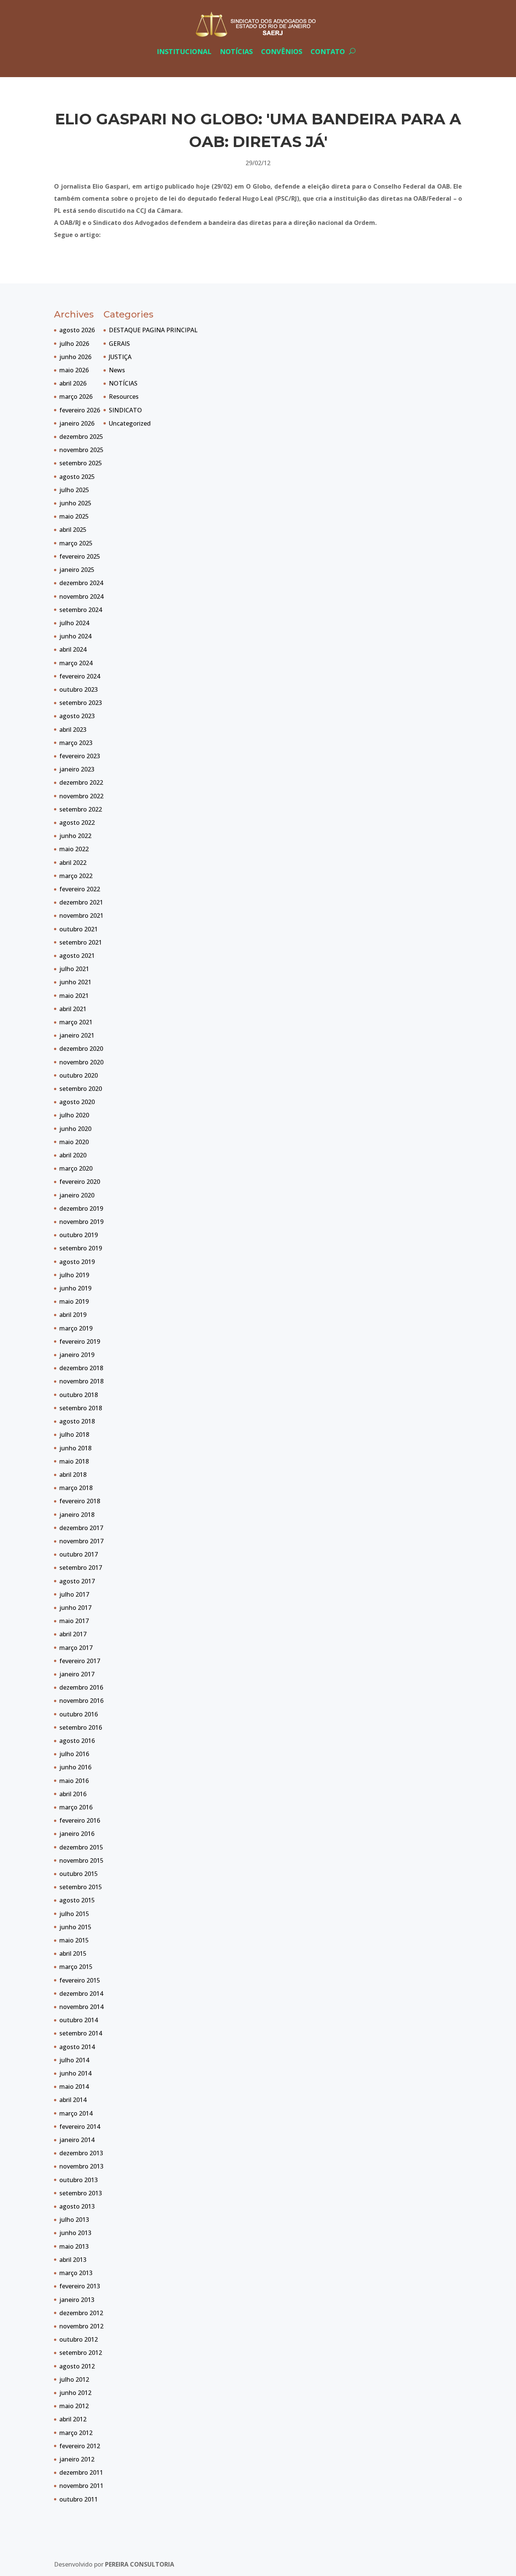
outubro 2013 (79, 2180)
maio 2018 (74, 1461)
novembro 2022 (81, 796)
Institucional (184, 51)
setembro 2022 (81, 809)
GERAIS (119, 344)
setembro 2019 (81, 1248)
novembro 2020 (81, 1062)
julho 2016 (74, 1754)
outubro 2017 (79, 1554)
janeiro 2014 (77, 2140)
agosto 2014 (77, 2047)
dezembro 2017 (81, 1528)
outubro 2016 (79, 1714)
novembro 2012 (81, 2326)
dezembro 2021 (81, 902)
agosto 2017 (77, 1581)
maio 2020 (74, 1142)
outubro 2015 (79, 1874)
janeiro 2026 (77, 423)
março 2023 (76, 743)
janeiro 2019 (77, 1355)
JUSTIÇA (120, 357)
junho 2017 (75, 1608)
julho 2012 (74, 2379)
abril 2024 (73, 649)
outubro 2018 (79, 1395)
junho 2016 (75, 1767)
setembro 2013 (81, 2193)
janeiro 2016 (77, 1834)
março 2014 (76, 2113)
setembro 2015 (81, 1887)
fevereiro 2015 (80, 1980)
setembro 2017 (81, 1568)
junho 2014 (75, 2073)
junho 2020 (75, 1129)
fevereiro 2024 (80, 676)
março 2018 (76, 1488)
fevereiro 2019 (80, 1341)
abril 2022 (73, 863)
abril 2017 (73, 1634)
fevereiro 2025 (80, 556)
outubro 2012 (79, 2339)
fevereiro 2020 (80, 1182)
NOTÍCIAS (123, 383)
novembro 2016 (81, 1701)
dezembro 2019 (81, 1208)
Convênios (282, 51)
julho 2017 (74, 1594)
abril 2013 (73, 2260)
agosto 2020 (77, 1102)
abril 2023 (73, 730)
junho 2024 (75, 636)
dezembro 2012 (81, 2313)
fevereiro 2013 (80, 2286)
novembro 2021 (81, 915)
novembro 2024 (81, 596)
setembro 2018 (81, 1408)
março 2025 (76, 543)
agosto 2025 (77, 477)
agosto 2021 (77, 956)
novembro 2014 (81, 2007)
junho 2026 (75, 357)
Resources (124, 397)
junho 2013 (75, 2233)
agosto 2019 (77, 1262)
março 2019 (76, 1328)
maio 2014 (74, 2087)
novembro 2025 (81, 450)
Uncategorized (130, 423)
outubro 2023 (79, 689)
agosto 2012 (77, 2366)
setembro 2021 (81, 942)
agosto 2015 (77, 1900)
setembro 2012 (81, 2353)
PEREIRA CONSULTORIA (140, 2564)
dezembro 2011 (81, 2472)
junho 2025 (75, 503)
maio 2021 (74, 996)
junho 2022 (75, 836)
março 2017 (76, 1648)
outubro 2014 (79, 2020)
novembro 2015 (81, 1860)
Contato (328, 51)
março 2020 (76, 1168)
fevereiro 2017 (80, 1661)
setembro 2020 (81, 1089)
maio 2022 (74, 849)
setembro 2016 (81, 1727)
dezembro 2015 (81, 1847)
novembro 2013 (81, 2166)
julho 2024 (74, 623)
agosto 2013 (77, 2206)
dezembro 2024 (81, 583)
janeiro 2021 (77, 1035)
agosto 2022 (77, 823)
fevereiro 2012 (80, 2446)
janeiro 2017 (77, 1674)
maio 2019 (74, 1301)
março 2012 (76, 2433)
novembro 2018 (81, 1381)
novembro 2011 (81, 2486)
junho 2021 (75, 982)
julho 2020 (74, 1115)
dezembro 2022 (81, 782)
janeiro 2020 (77, 1195)
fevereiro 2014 (80, 2127)
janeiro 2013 (77, 2300)
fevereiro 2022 (80, 889)
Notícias (236, 51)
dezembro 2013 (81, 2153)
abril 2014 (73, 2100)
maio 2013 (74, 2246)
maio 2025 (74, 516)
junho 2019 (75, 1288)
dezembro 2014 (81, 1994)
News (117, 370)
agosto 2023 (77, 716)
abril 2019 (73, 1315)
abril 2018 (73, 1475)
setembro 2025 (81, 463)
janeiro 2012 (77, 2459)
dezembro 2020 (81, 1049)
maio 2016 (74, 1781)
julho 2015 (74, 1914)
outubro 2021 (79, 929)
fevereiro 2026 (80, 410)
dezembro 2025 (81, 437)
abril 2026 (73, 383)
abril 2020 (73, 1155)
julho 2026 (74, 344)
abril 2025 (73, 530)
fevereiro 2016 (80, 1820)
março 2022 (76, 876)
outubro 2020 (79, 1075)
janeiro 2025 (77, 570)
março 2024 (76, 663)
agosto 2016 (77, 1741)
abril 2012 (73, 2419)
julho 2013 (74, 2220)
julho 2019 (74, 1275)
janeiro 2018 (77, 1515)
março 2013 (76, 2273)
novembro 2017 (81, 1541)
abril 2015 (73, 1953)
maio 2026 (74, 370)
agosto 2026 (77, 330)
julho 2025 (74, 490)
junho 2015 (75, 1927)
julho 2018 (74, 1434)
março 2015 (76, 1967)
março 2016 (76, 1807)
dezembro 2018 (81, 1368)
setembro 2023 (81, 703)
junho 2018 (75, 1448)
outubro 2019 (79, 1235)
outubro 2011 (79, 2499)
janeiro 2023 (77, 769)
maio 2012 (74, 2406)
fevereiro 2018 (80, 1501)
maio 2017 (74, 1621)
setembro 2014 (81, 2033)
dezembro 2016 (81, 1687)
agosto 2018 (77, 1421)
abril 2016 (73, 1794)
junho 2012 (75, 2393)
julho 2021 (74, 969)
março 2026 (76, 397)
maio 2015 (74, 1940)
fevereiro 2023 (80, 756)
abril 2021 (73, 1009)
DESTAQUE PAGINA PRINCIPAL (153, 330)
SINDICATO (125, 410)
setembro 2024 (81, 610)
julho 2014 (74, 2060)
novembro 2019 (81, 1222)
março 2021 (76, 1022)
